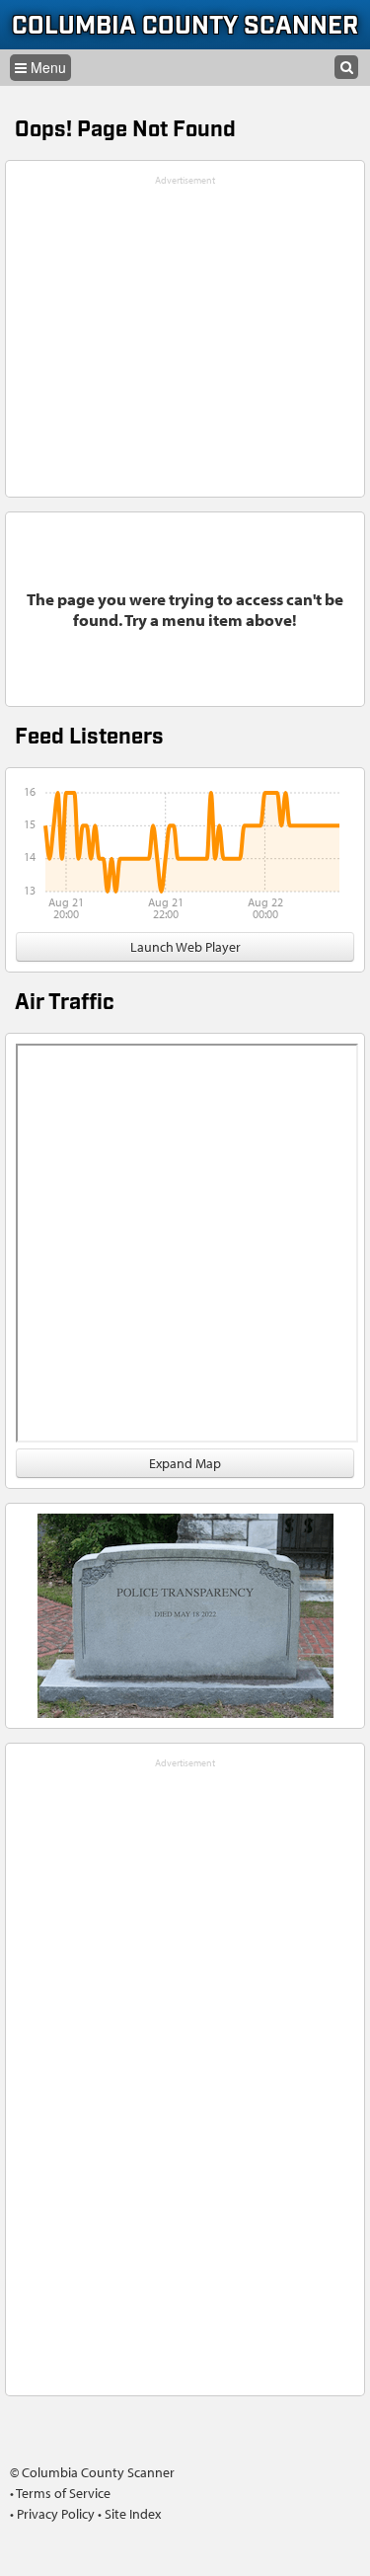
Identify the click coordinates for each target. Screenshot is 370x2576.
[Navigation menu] (40, 68)
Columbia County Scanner (185, 26)
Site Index (133, 2514)
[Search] (346, 67)
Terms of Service (63, 2493)
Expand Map (185, 1463)
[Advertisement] (185, 2069)
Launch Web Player (185, 947)
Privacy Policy (56, 2514)
